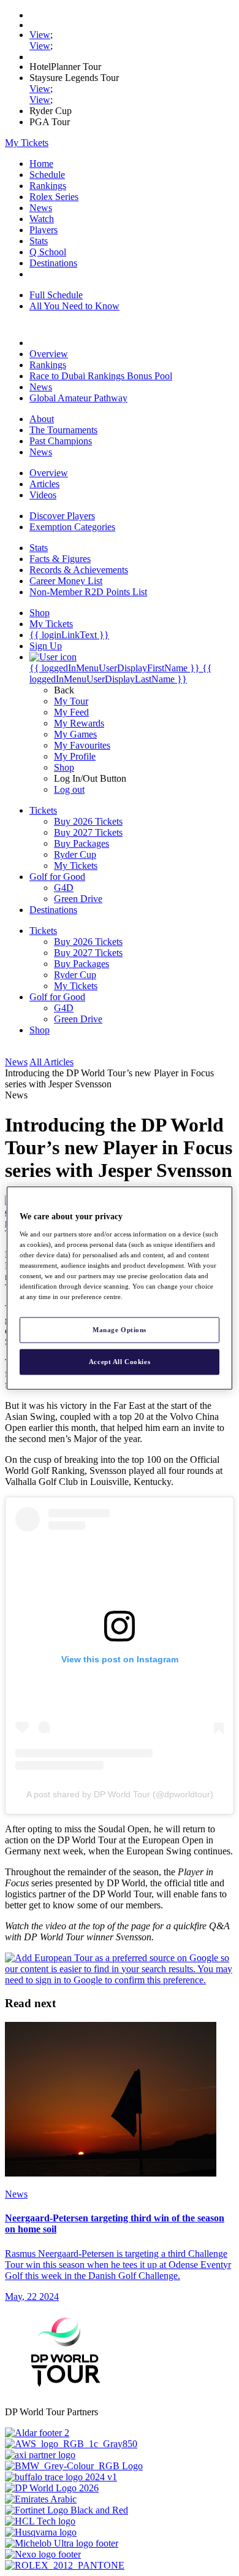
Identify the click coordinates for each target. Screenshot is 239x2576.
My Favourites (82, 745)
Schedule (47, 175)
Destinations (53, 263)
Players (44, 230)
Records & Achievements (79, 570)
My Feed (71, 712)
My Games (75, 734)
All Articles (51, 1062)
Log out (69, 789)
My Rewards (79, 723)
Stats (39, 241)
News (41, 208)
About (42, 419)
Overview (49, 354)
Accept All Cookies (120, 1362)
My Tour (71, 701)
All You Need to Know (74, 306)
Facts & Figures (60, 559)
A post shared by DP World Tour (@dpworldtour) (120, 1794)
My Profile (75, 756)
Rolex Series (54, 197)
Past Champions (61, 441)
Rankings (48, 186)
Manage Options (120, 1330)
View (40, 35)
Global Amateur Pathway (78, 398)
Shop (64, 767)
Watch (42, 219)
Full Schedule (56, 295)
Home (41, 164)
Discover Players (62, 516)
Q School (48, 252)
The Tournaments (63, 430)
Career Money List (66, 581)
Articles (44, 484)
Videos (43, 495)
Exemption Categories (72, 527)
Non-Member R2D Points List (88, 592)
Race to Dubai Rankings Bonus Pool (101, 376)
